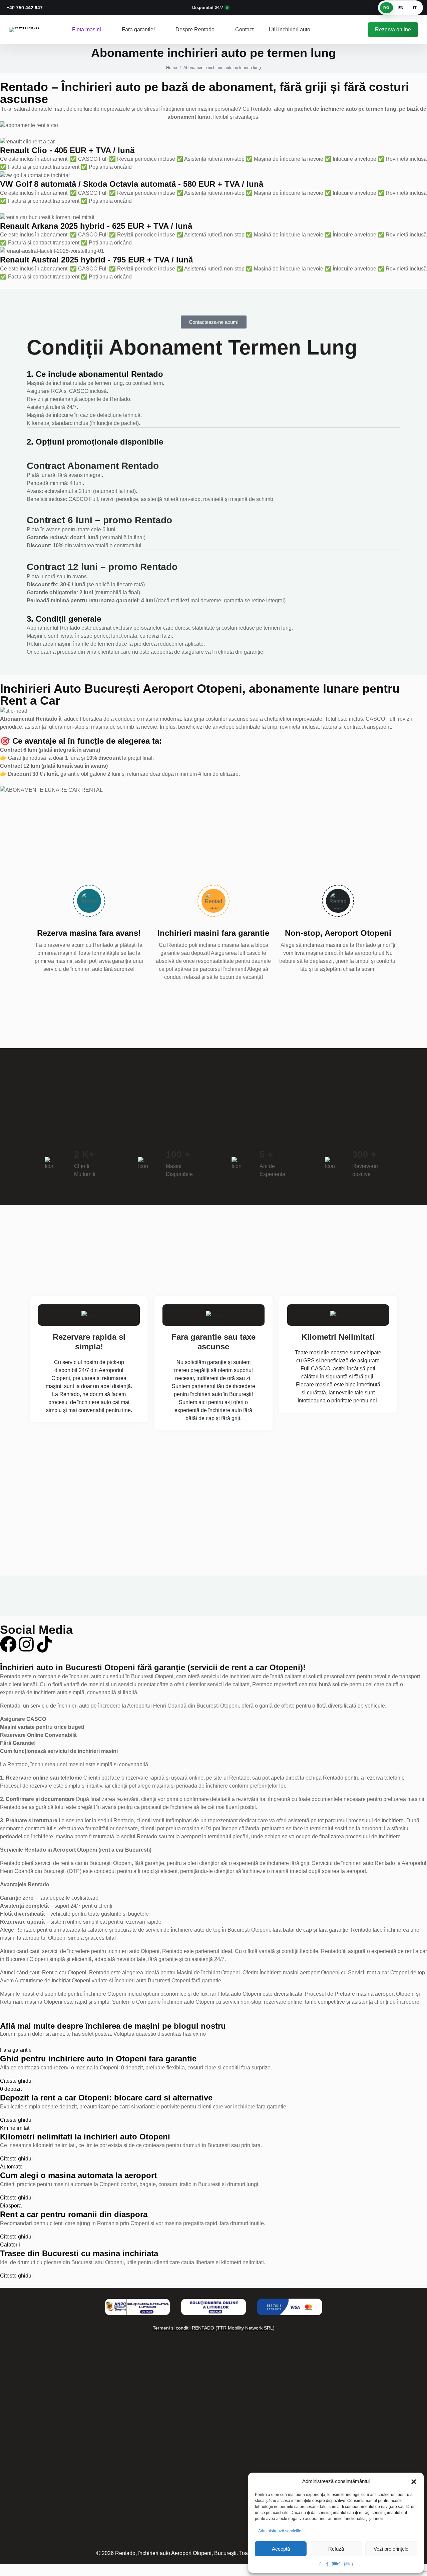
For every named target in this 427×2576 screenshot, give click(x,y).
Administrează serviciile (280, 2531)
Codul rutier (41, 2522)
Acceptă (281, 2549)
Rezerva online (393, 30)
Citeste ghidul (16, 2081)
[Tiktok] (44, 1644)
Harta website (44, 2508)
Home (172, 68)
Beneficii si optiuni (49, 2478)
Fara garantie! (139, 30)
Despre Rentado (196, 30)
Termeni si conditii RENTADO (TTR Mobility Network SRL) (214, 2328)
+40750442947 (293, 2429)
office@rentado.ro (296, 2453)
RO (386, 8)
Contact (244, 30)
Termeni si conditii (123, 2456)
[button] (414, 2481)
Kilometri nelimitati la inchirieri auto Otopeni (85, 2137)
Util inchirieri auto (290, 30)
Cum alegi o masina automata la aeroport (78, 2175)
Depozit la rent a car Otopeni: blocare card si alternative (106, 2098)
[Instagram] (26, 1644)
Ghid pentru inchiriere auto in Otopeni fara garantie (98, 2059)
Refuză (336, 2549)
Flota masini (87, 30)
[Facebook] (8, 1644)
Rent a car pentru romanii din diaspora (74, 2214)
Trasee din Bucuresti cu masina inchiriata (79, 2253)
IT (415, 8)
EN (401, 8)
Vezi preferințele (391, 2549)
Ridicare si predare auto (56, 2493)
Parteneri (38, 2537)
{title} (324, 2564)
